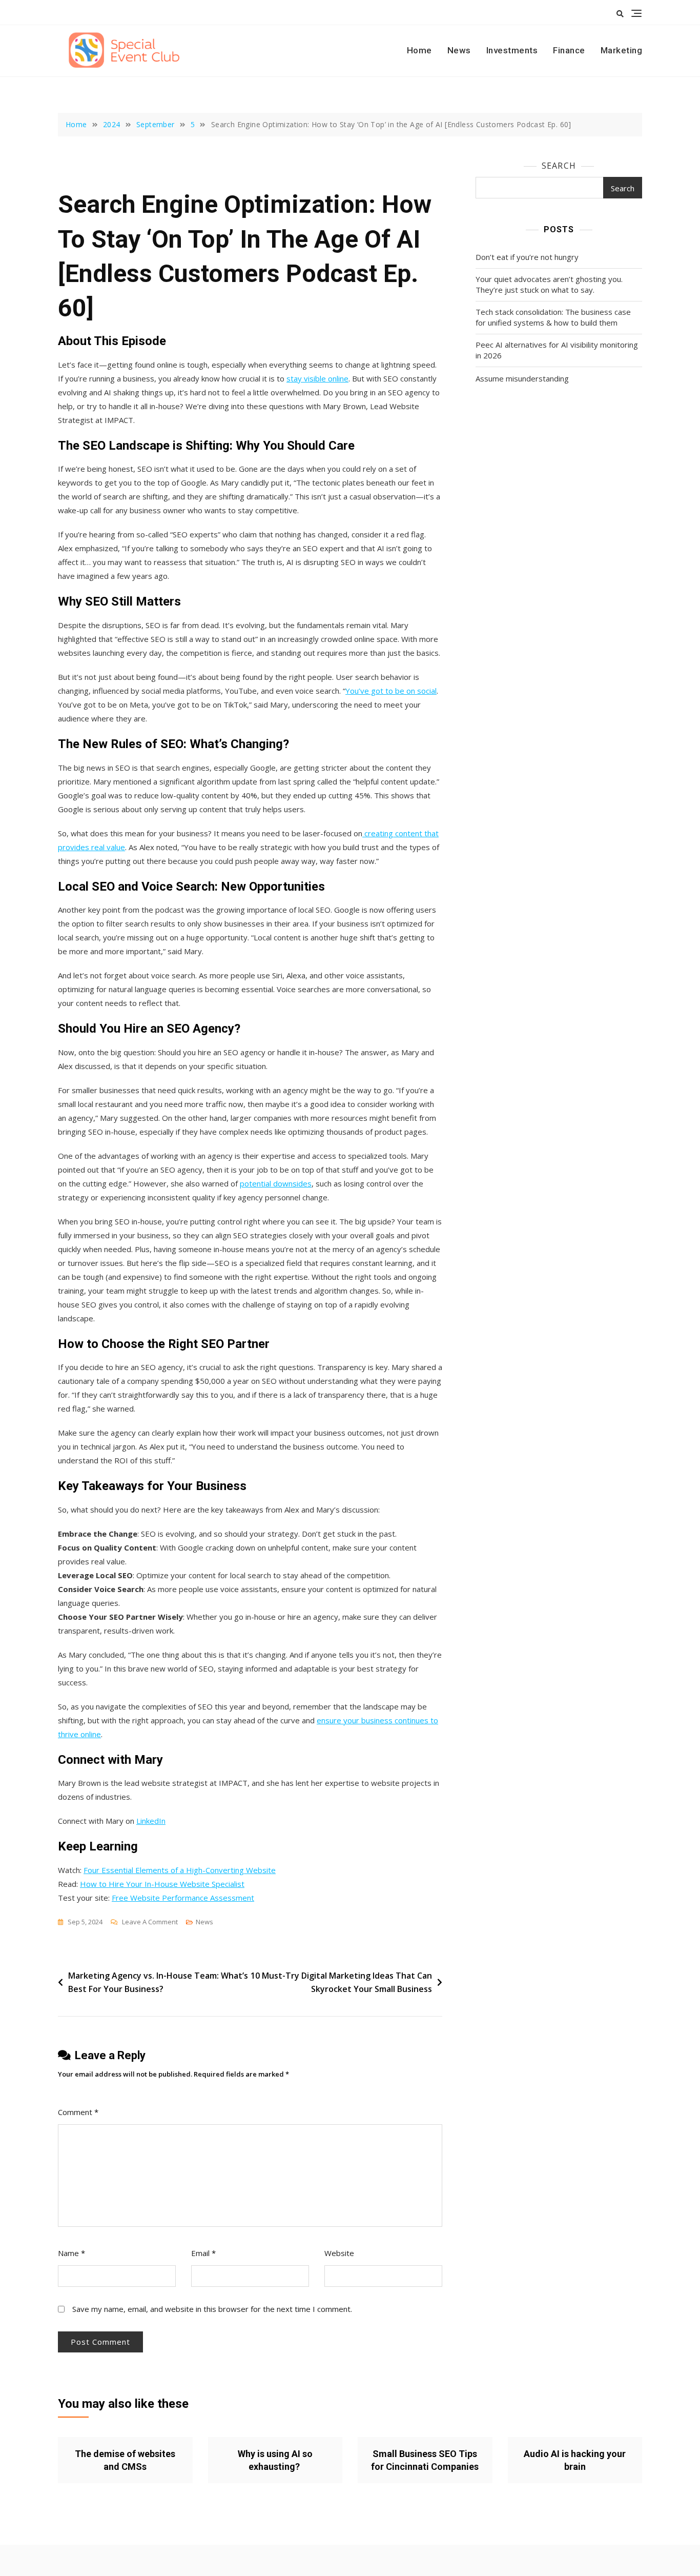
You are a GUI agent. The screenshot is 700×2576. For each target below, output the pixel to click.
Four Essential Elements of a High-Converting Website (180, 1870)
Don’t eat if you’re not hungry (527, 257)
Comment (78, 2112)
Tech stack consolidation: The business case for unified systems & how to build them (553, 317)
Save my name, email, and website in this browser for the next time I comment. (212, 2309)
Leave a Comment (150, 1923)
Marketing (622, 50)
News (459, 50)
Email (203, 2253)
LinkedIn (151, 1821)
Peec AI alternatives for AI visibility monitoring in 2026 (557, 350)
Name (71, 2253)
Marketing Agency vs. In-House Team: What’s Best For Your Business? (158, 1982)
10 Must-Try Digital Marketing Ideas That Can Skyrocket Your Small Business (341, 1982)
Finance (569, 50)
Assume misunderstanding (522, 378)
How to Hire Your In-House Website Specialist (162, 1884)
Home (419, 50)
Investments (512, 50)
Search (559, 166)
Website (339, 2253)
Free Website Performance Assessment (183, 1898)
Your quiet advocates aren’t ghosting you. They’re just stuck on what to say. (549, 284)
